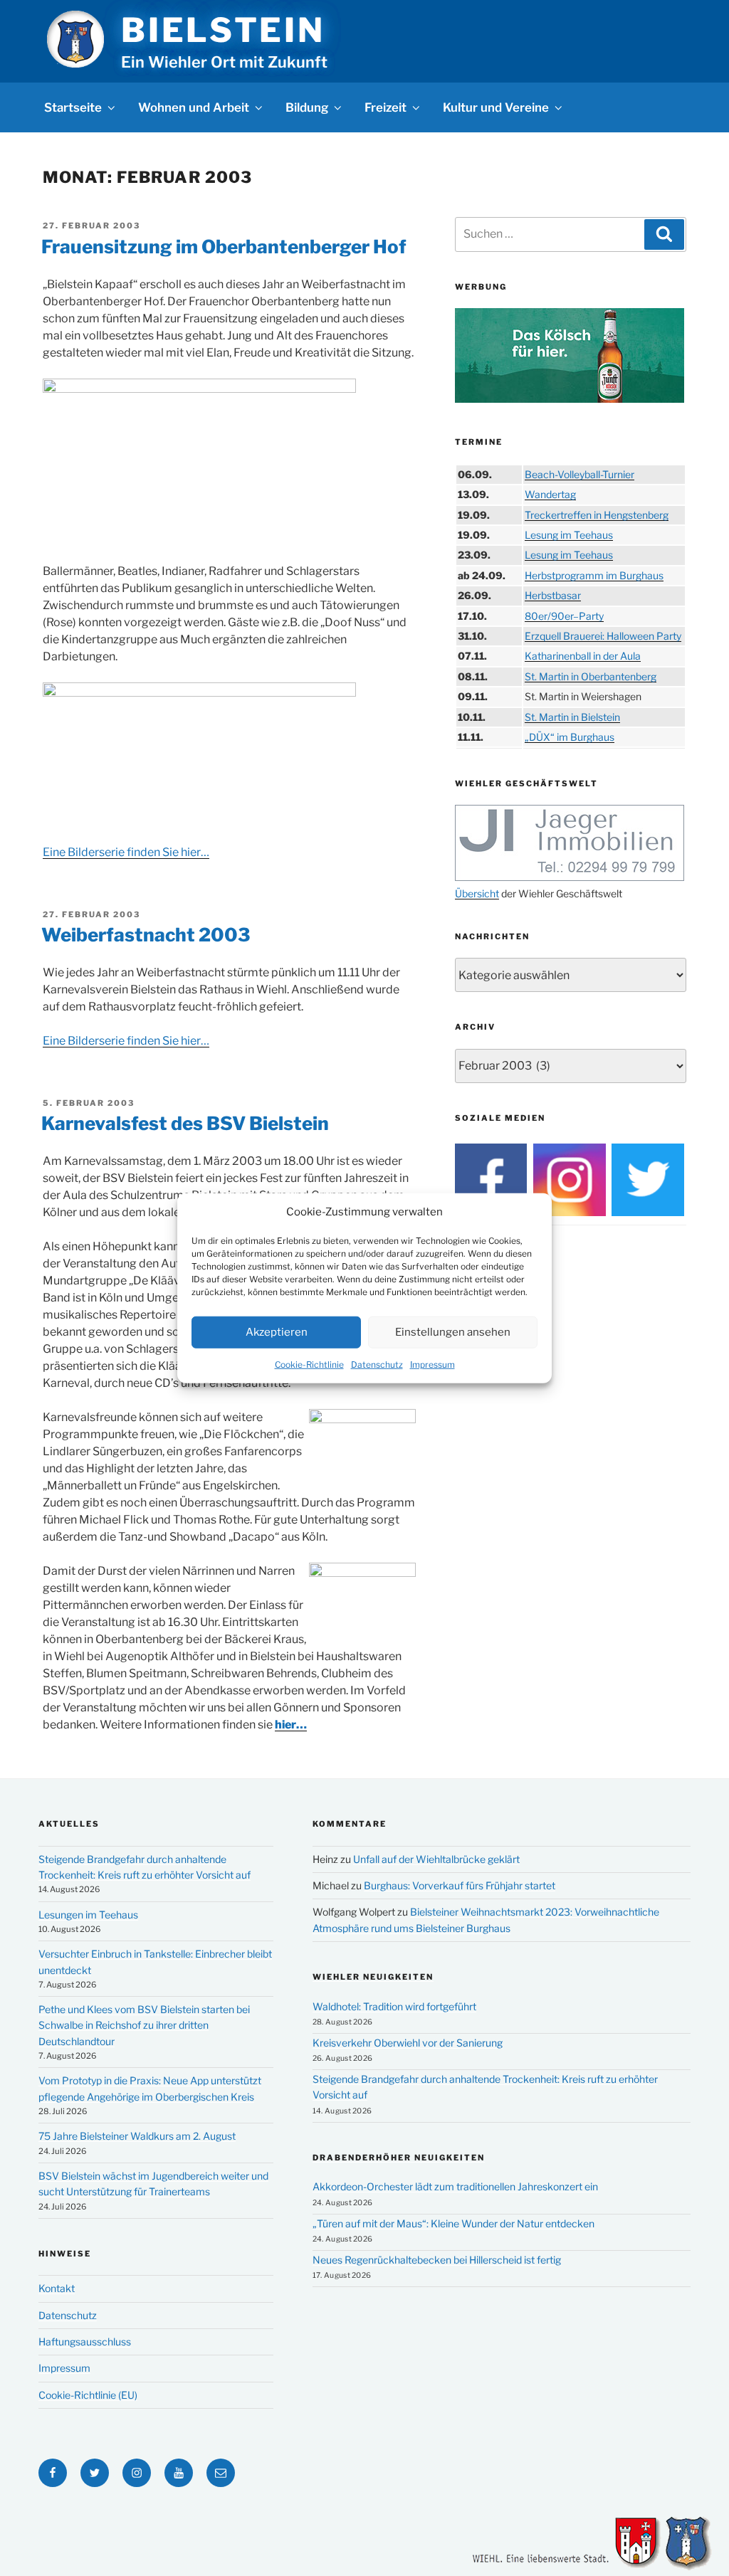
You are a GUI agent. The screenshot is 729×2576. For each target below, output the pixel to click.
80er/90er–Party (564, 616)
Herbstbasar (553, 595)
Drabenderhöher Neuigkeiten (399, 2158)
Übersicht (477, 893)
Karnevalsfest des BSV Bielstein (185, 1123)
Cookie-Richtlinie (309, 1364)
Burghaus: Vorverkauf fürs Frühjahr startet (460, 1885)
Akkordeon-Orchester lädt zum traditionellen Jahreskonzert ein (455, 2186)
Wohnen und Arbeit (194, 107)
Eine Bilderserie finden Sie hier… (126, 852)
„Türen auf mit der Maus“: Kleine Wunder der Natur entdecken (453, 2223)
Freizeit (386, 107)
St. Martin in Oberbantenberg (591, 676)
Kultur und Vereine (496, 107)
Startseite (73, 107)
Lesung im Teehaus (569, 535)
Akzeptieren (277, 1332)
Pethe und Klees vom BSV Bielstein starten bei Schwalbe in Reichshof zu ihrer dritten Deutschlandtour (144, 2025)
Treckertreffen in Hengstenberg (597, 515)
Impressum (432, 1364)
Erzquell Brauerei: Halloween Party (603, 636)
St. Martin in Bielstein (572, 717)
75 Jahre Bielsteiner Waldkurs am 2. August (137, 2136)
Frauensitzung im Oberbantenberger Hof (224, 247)
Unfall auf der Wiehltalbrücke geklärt (436, 1859)
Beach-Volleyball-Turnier (579, 474)
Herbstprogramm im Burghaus (594, 575)
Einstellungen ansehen (453, 1332)
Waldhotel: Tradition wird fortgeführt (394, 2006)
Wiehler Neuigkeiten (373, 1977)
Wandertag (550, 494)
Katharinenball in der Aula (583, 656)
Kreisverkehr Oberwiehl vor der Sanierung (408, 2043)
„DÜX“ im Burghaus (570, 737)
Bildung (307, 107)
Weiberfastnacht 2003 (146, 935)
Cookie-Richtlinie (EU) (88, 2395)
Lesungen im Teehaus (88, 1915)
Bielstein (223, 30)
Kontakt (57, 2288)
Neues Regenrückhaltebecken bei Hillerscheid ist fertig (437, 2260)
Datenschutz (377, 1364)
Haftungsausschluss (85, 2342)
